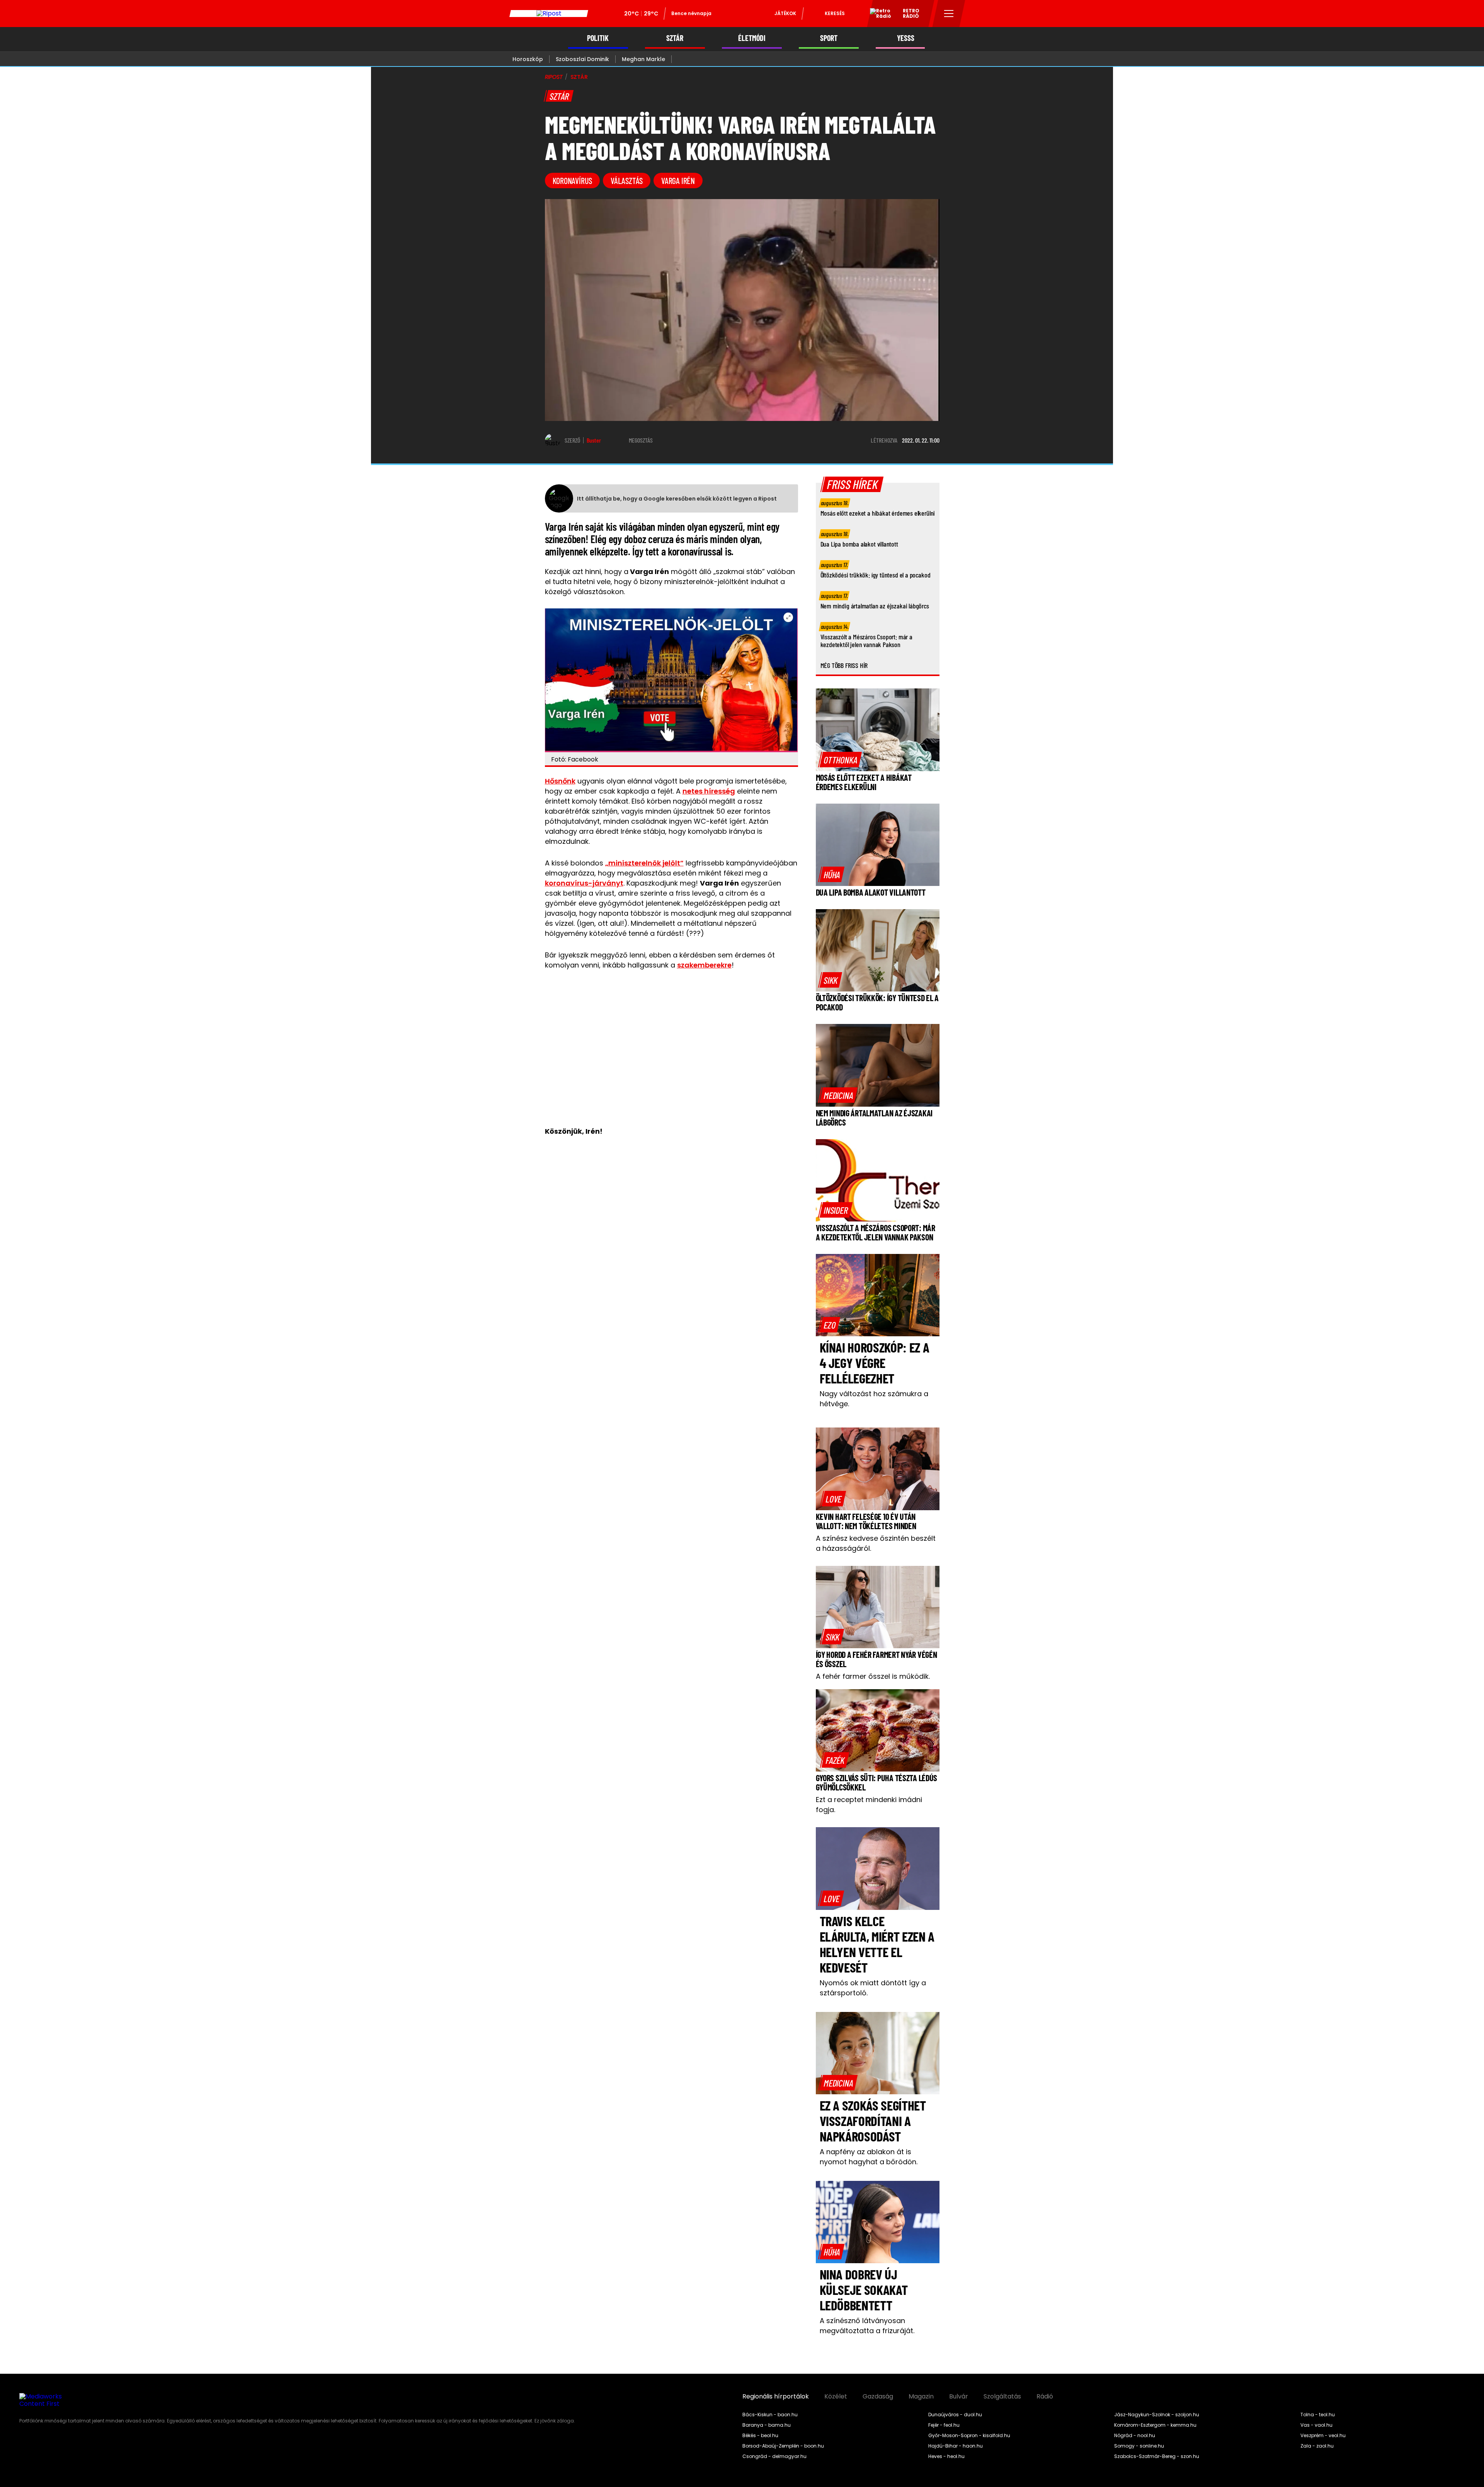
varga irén (678, 181)
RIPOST (554, 77)
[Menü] (949, 14)
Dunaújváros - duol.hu (955, 2415)
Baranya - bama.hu (767, 2425)
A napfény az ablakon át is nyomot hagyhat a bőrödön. (869, 2157)
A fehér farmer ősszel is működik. (873, 1676)
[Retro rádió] (878, 15)
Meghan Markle (643, 59)
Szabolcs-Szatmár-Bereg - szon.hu (1157, 2456)
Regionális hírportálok (776, 2397)
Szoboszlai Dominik (582, 59)
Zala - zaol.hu (1317, 2446)
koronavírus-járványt (584, 883)
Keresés (835, 13)
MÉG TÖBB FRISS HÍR (844, 665)
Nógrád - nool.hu (1135, 2436)
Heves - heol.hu (946, 2456)
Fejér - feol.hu (944, 2425)
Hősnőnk (560, 781)
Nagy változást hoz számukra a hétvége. (874, 1399)
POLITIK (598, 38)
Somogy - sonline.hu (1139, 2446)
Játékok (785, 13)
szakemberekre (704, 965)
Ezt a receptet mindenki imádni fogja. (869, 1805)
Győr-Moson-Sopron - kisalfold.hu (969, 2436)
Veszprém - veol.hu (1323, 2436)
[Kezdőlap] (549, 14)
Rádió (1045, 2397)
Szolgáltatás (1002, 2397)
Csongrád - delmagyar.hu (774, 2456)
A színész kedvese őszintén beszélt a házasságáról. (876, 1543)
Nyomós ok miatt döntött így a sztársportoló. (873, 1988)
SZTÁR (675, 38)
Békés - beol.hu (760, 2436)
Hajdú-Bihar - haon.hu (956, 2446)
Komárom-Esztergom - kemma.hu (1155, 2425)
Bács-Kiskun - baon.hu (770, 2415)
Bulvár (959, 2397)
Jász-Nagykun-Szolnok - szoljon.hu (1157, 2415)
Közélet (836, 2397)
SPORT (829, 38)
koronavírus (573, 181)
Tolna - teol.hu (1318, 2415)
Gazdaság (878, 2397)
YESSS (906, 38)
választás (627, 181)
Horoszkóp (528, 59)
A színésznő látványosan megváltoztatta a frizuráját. (867, 2326)
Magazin (921, 2397)
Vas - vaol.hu (1316, 2425)
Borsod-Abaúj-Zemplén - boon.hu (783, 2446)
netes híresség (709, 791)
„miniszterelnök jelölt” (644, 863)
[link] (840, 760)
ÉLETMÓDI (752, 38)
